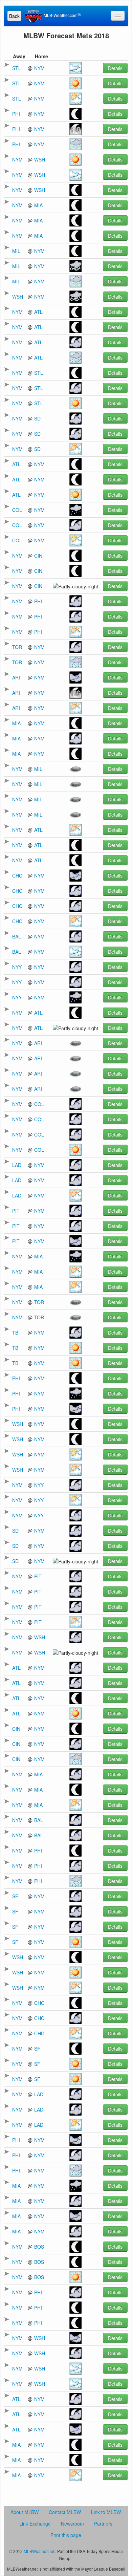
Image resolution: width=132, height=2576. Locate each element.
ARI (16, 677)
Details (115, 68)
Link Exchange (35, 2524)
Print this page (66, 2535)
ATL (38, 312)
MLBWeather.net (39, 2551)
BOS (39, 2247)
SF (15, 1896)
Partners (103, 2524)
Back (14, 16)
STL (17, 68)
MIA (38, 205)
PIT (16, 1211)
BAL (17, 936)
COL (17, 510)
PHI (16, 114)
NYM (39, 68)
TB (15, 1333)
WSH (40, 159)
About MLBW (25, 2512)
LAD (17, 1165)
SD (37, 418)
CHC (17, 875)
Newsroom (72, 2524)
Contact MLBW (65, 2512)
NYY (17, 967)
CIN (38, 556)
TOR (17, 647)
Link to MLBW (106, 2512)
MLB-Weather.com (62, 15)
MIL (16, 251)
